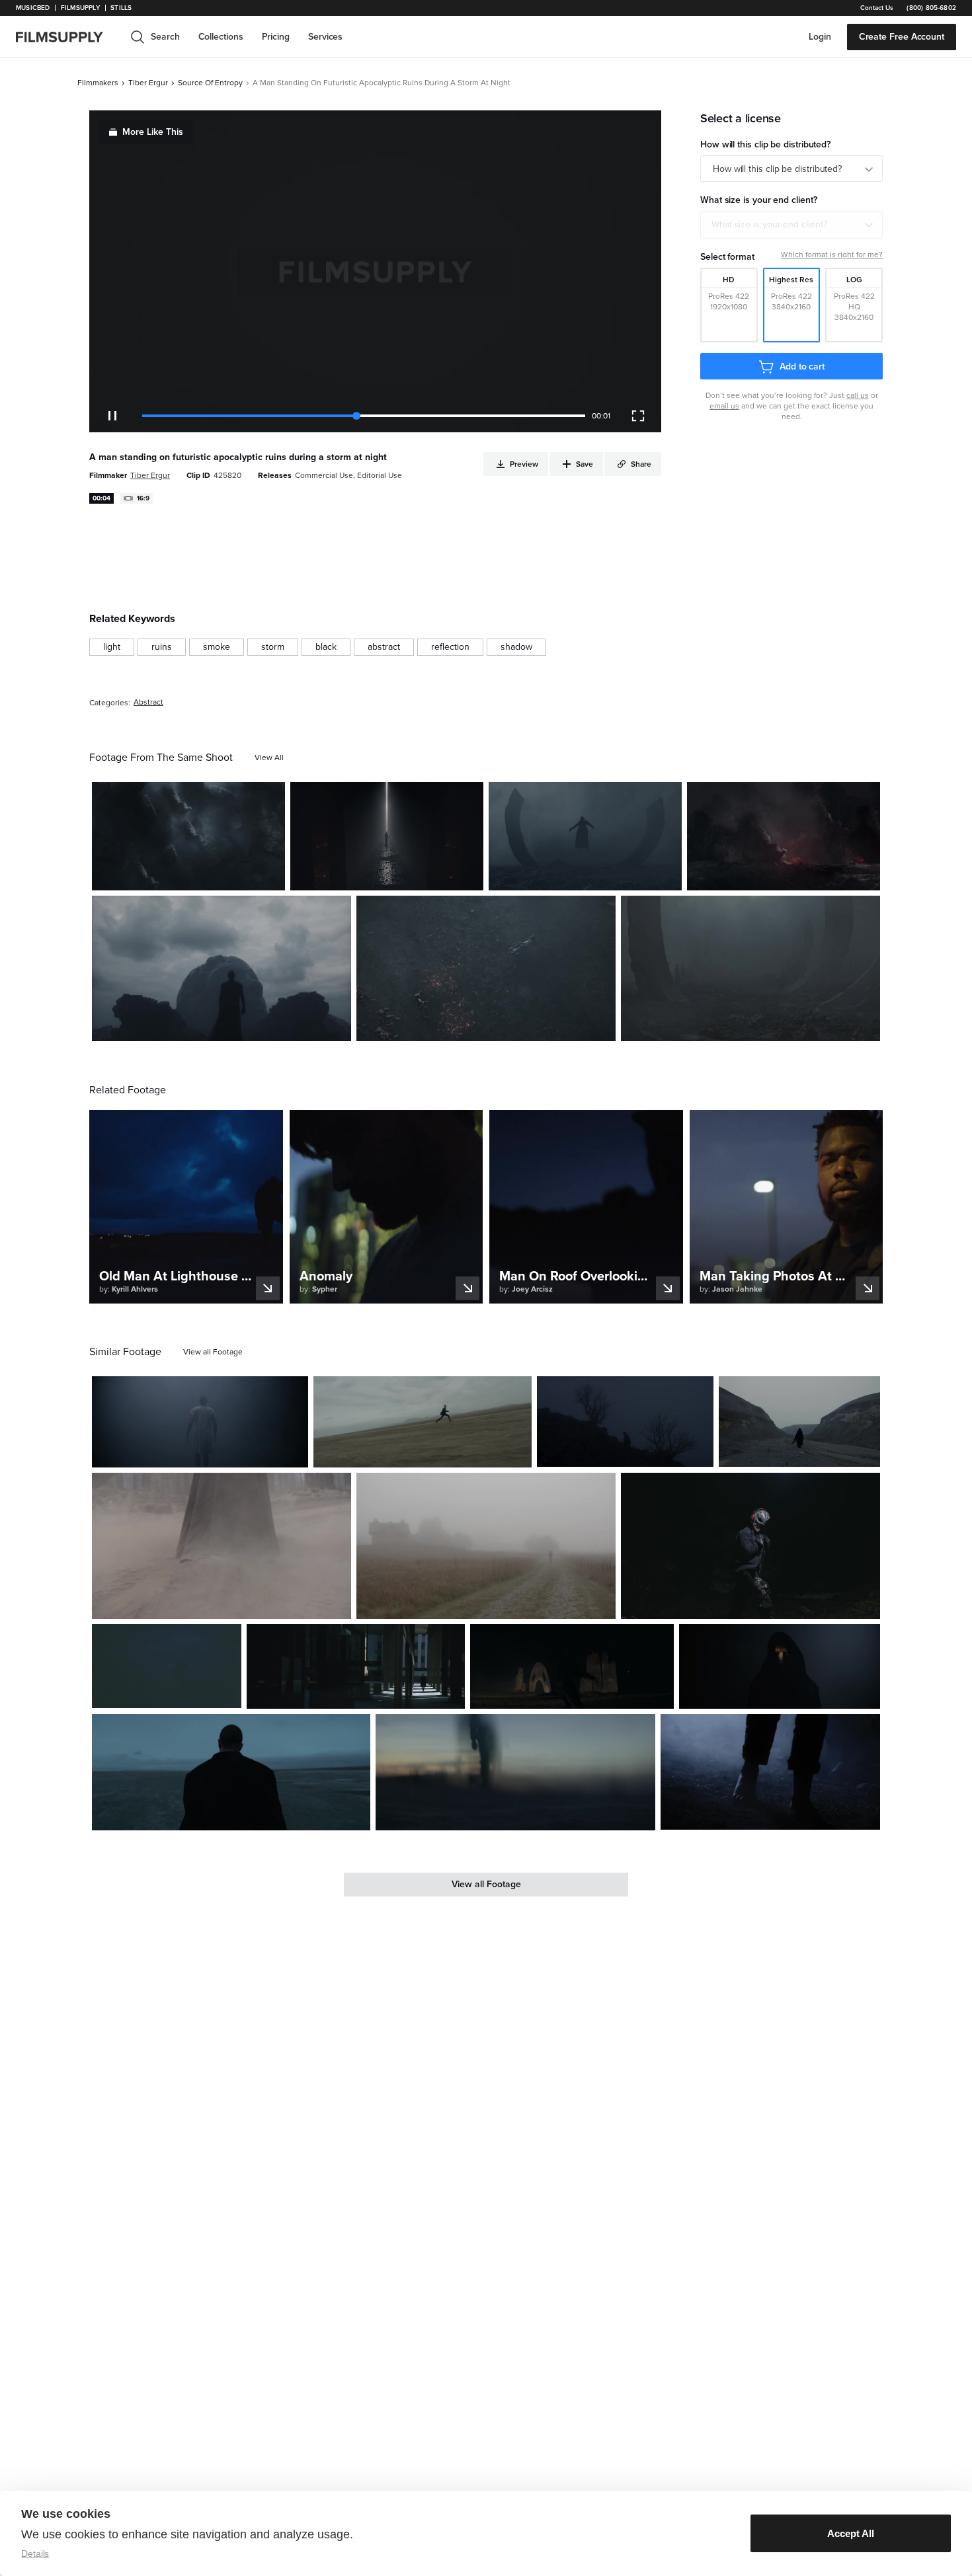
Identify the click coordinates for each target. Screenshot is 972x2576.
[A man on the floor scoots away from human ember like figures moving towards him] (486, 968)
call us (858, 395)
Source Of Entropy (210, 83)
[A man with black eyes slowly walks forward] (780, 1666)
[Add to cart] (293, 1452)
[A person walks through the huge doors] (387, 836)
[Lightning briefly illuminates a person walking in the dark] (167, 1666)
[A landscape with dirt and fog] (750, 968)
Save (236, 875)
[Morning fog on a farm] (486, 1545)
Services (325, 37)
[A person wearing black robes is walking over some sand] (222, 1545)
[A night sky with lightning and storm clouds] (188, 836)
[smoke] (217, 647)
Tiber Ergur (148, 83)
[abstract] (384, 647)
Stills (121, 8)
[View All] (269, 758)
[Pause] (112, 416)
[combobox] (791, 225)
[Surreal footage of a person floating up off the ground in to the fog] (585, 836)
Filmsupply (80, 8)
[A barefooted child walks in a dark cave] (770, 1772)
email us (724, 406)
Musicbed (33, 8)
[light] (112, 647)
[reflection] (450, 647)
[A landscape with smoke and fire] (784, 836)
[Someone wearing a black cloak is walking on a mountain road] (799, 1422)
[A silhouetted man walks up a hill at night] (625, 1422)
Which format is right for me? (832, 254)
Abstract (148, 702)
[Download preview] (226, 1452)
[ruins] (162, 647)
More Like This (153, 132)
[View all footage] (213, 1352)
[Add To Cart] (270, 875)
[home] (67, 37)
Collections (221, 37)
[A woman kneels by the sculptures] (572, 1666)
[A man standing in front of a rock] (222, 968)
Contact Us (877, 8)
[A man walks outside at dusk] (231, 1772)
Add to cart (802, 367)
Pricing (276, 37)
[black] (326, 647)
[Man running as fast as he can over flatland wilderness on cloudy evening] (423, 1422)
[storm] (273, 647)
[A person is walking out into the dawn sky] (515, 1772)
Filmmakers (98, 83)
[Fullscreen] (638, 416)
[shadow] (516, 647)
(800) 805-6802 (931, 8)
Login (820, 37)
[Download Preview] (203, 875)
